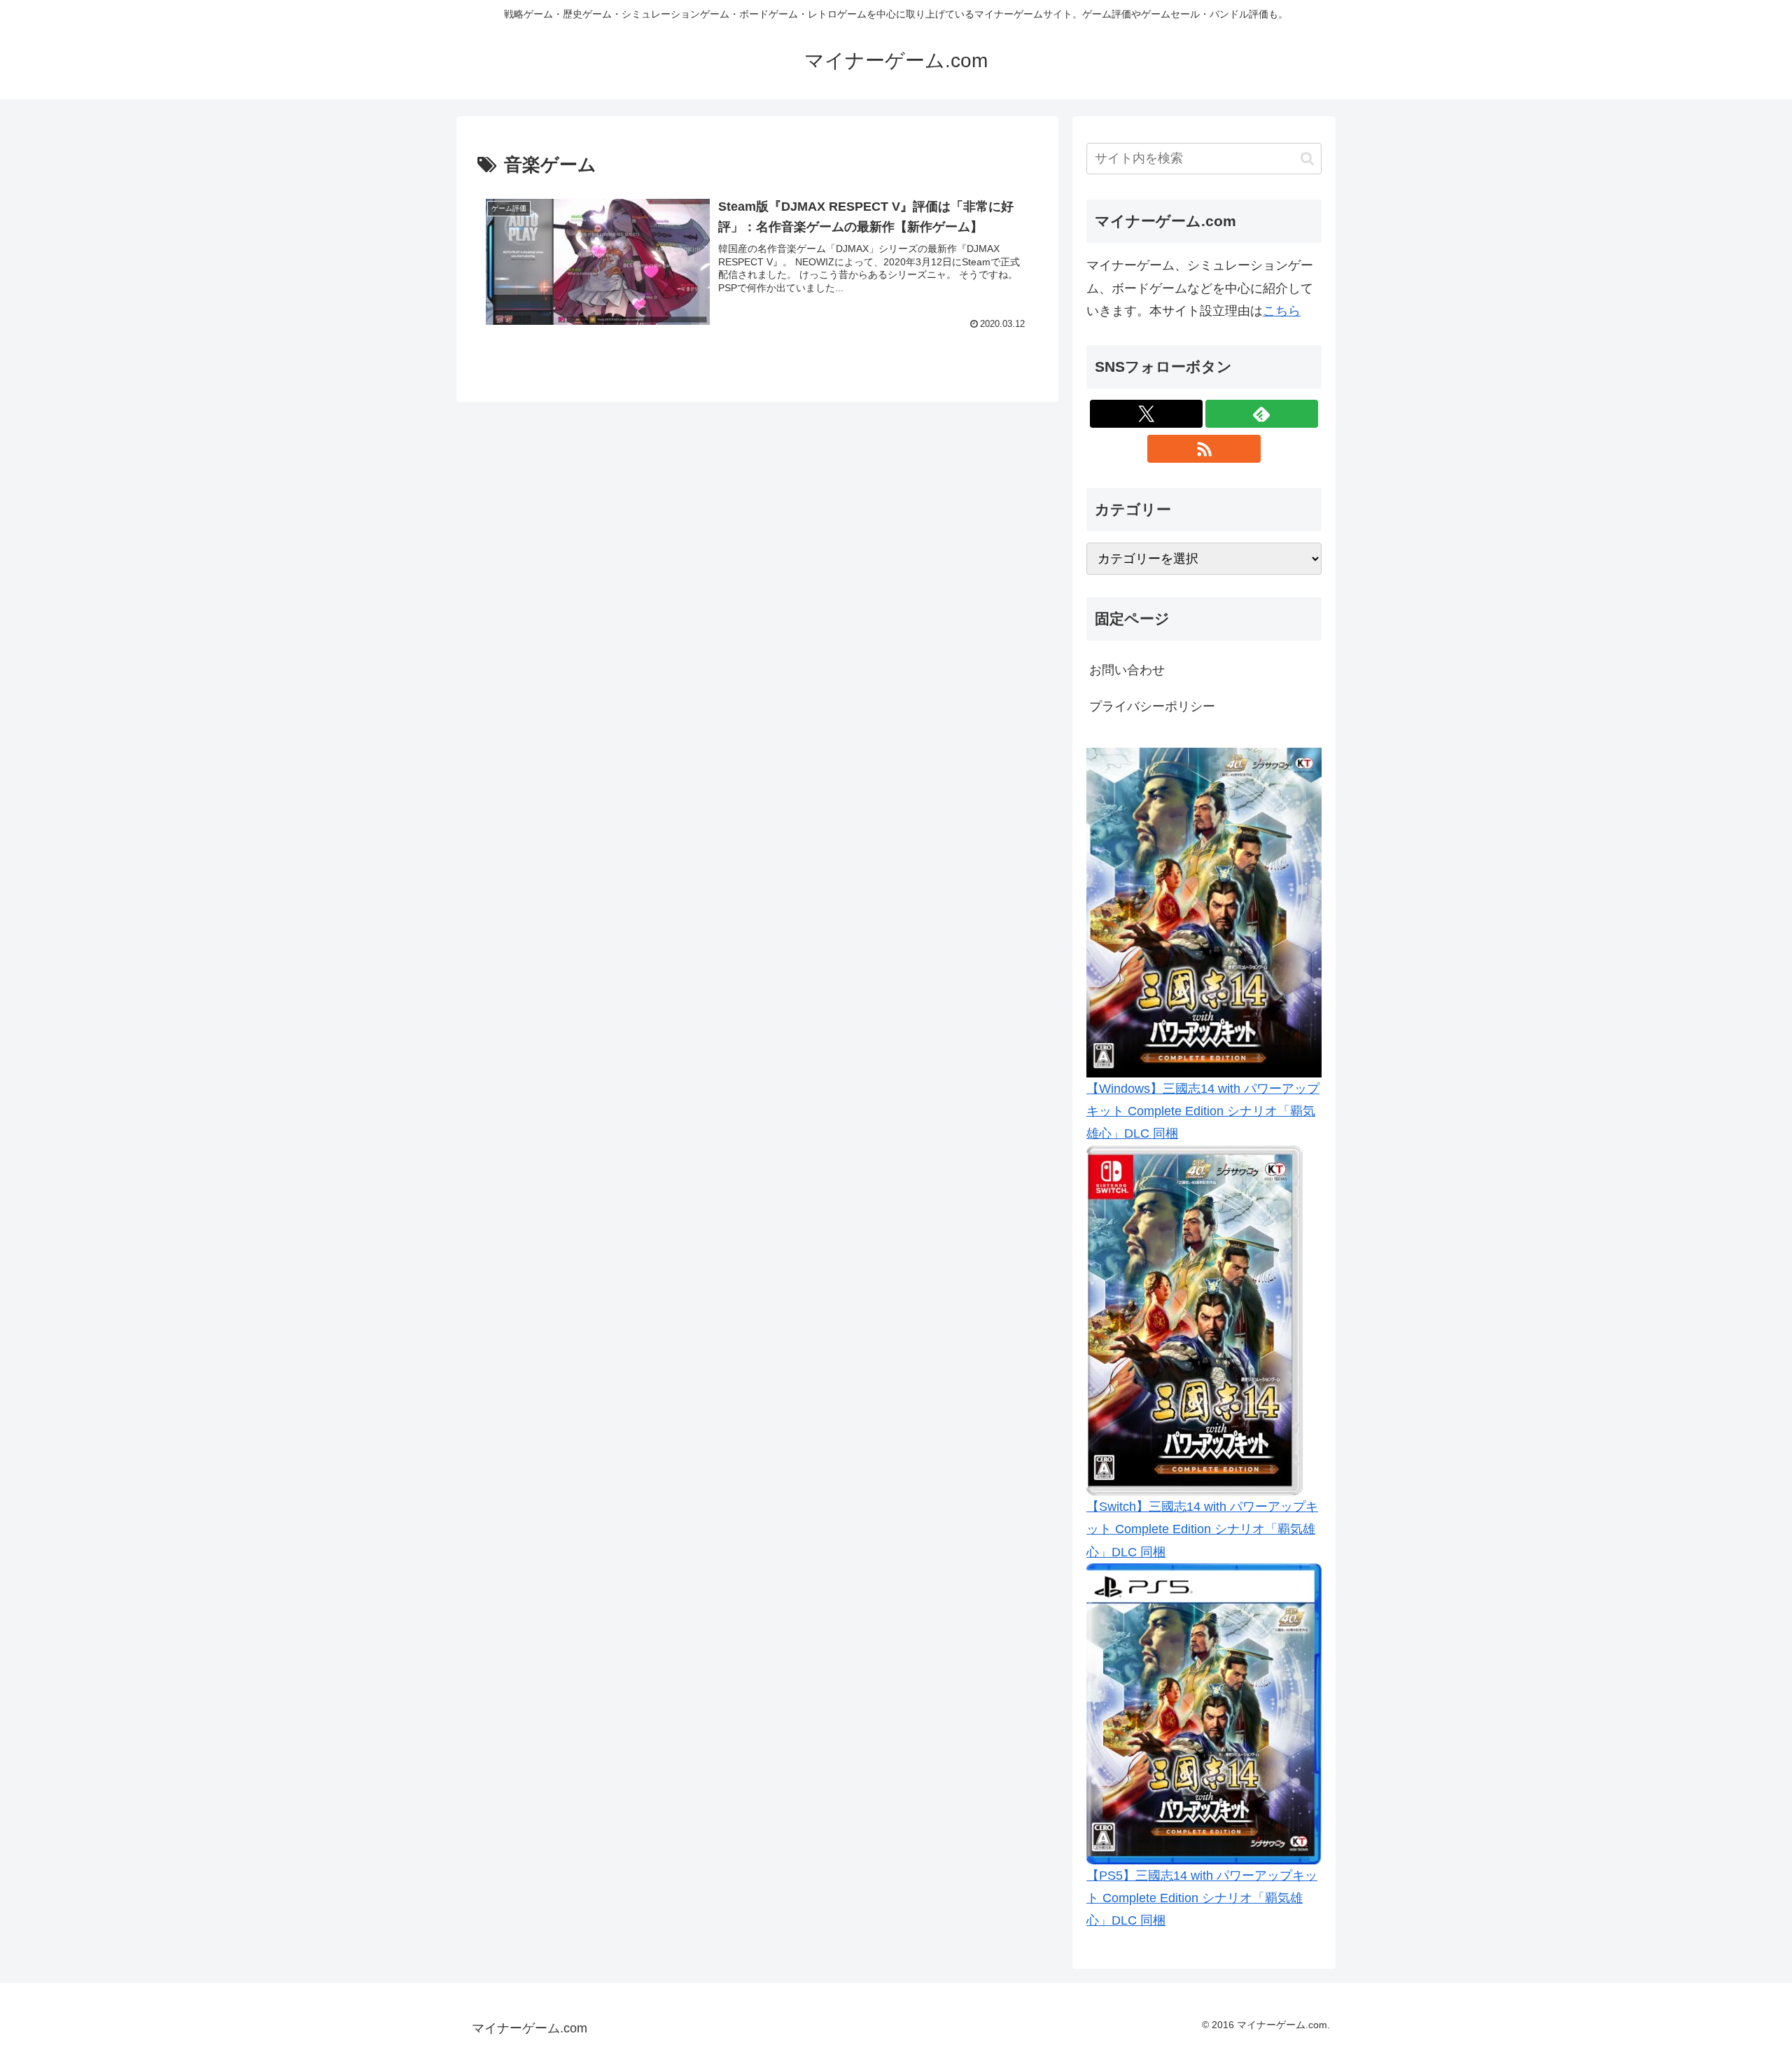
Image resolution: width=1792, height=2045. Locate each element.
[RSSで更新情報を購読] (1204, 449)
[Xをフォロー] (1146, 414)
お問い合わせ (1127, 670)
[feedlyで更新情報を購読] (1262, 414)
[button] (1307, 159)
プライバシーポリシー (1152, 706)
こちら (1282, 311)
